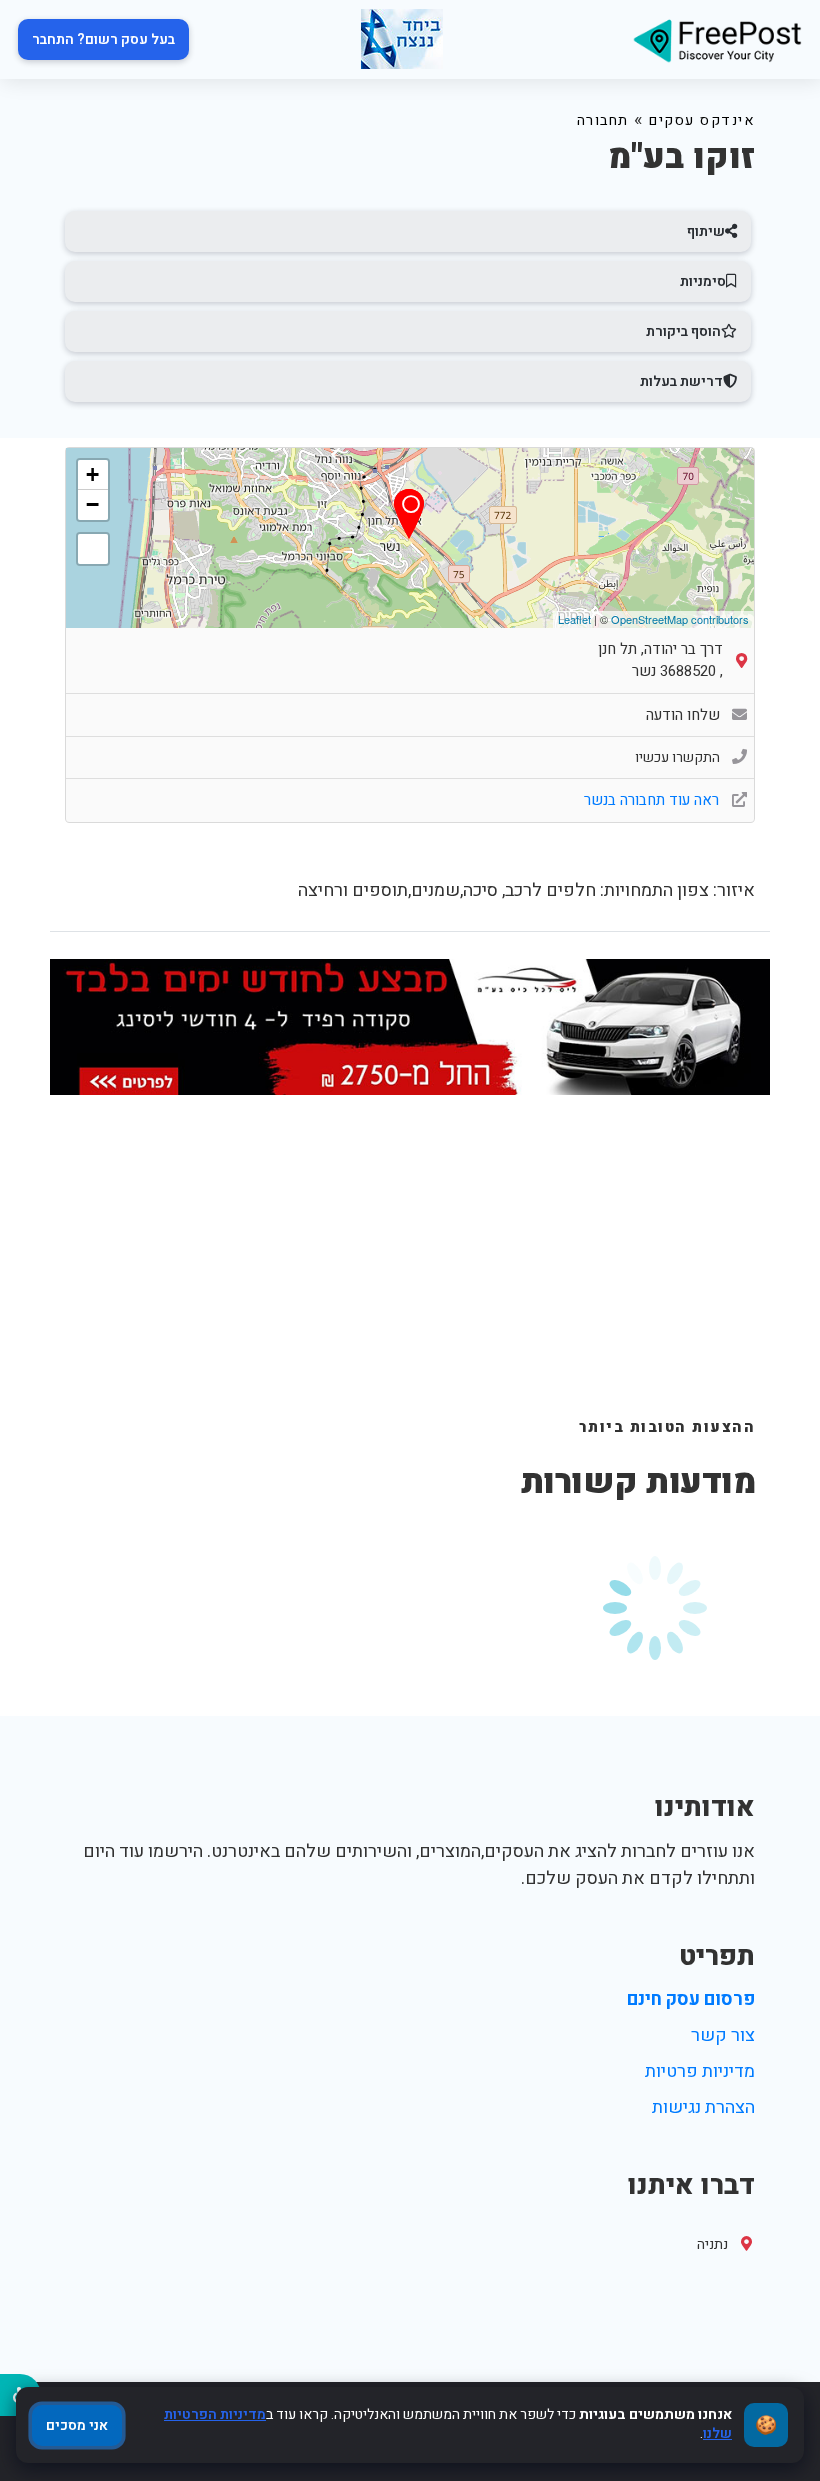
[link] (717, 39)
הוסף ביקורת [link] (683, 331)
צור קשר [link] (723, 2035)
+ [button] (92, 474)
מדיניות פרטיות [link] (700, 2071)
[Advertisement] (410, 1267)
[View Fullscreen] (93, 549)
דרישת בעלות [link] (681, 381)
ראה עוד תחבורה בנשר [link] (653, 800)
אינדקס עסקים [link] (702, 120)
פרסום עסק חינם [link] (691, 1999)
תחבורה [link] (603, 120)
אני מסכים (77, 2425)
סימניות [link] (703, 281)
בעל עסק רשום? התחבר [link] (103, 39)
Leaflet (574, 619)
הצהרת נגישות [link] (703, 2107)
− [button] (92, 504)
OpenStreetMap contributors (680, 619)
